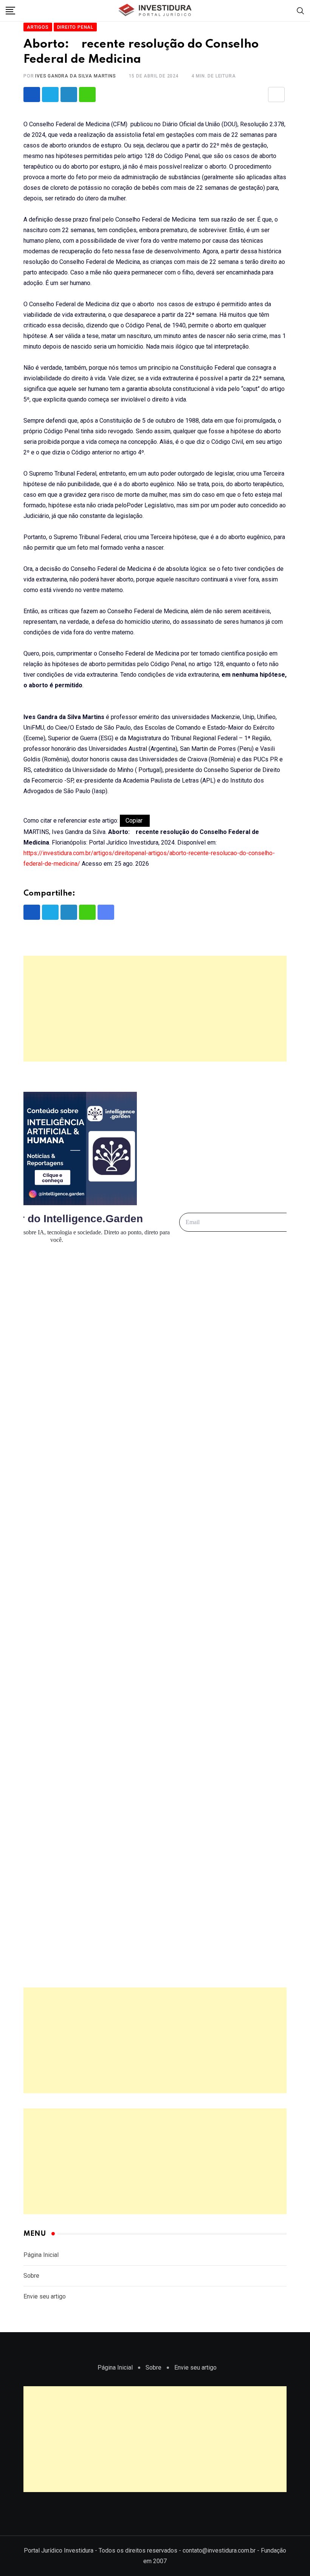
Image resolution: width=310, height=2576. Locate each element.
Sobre (31, 2276)
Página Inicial (41, 2255)
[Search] (301, 10)
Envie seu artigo (45, 2296)
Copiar (135, 821)
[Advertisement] (155, 1009)
